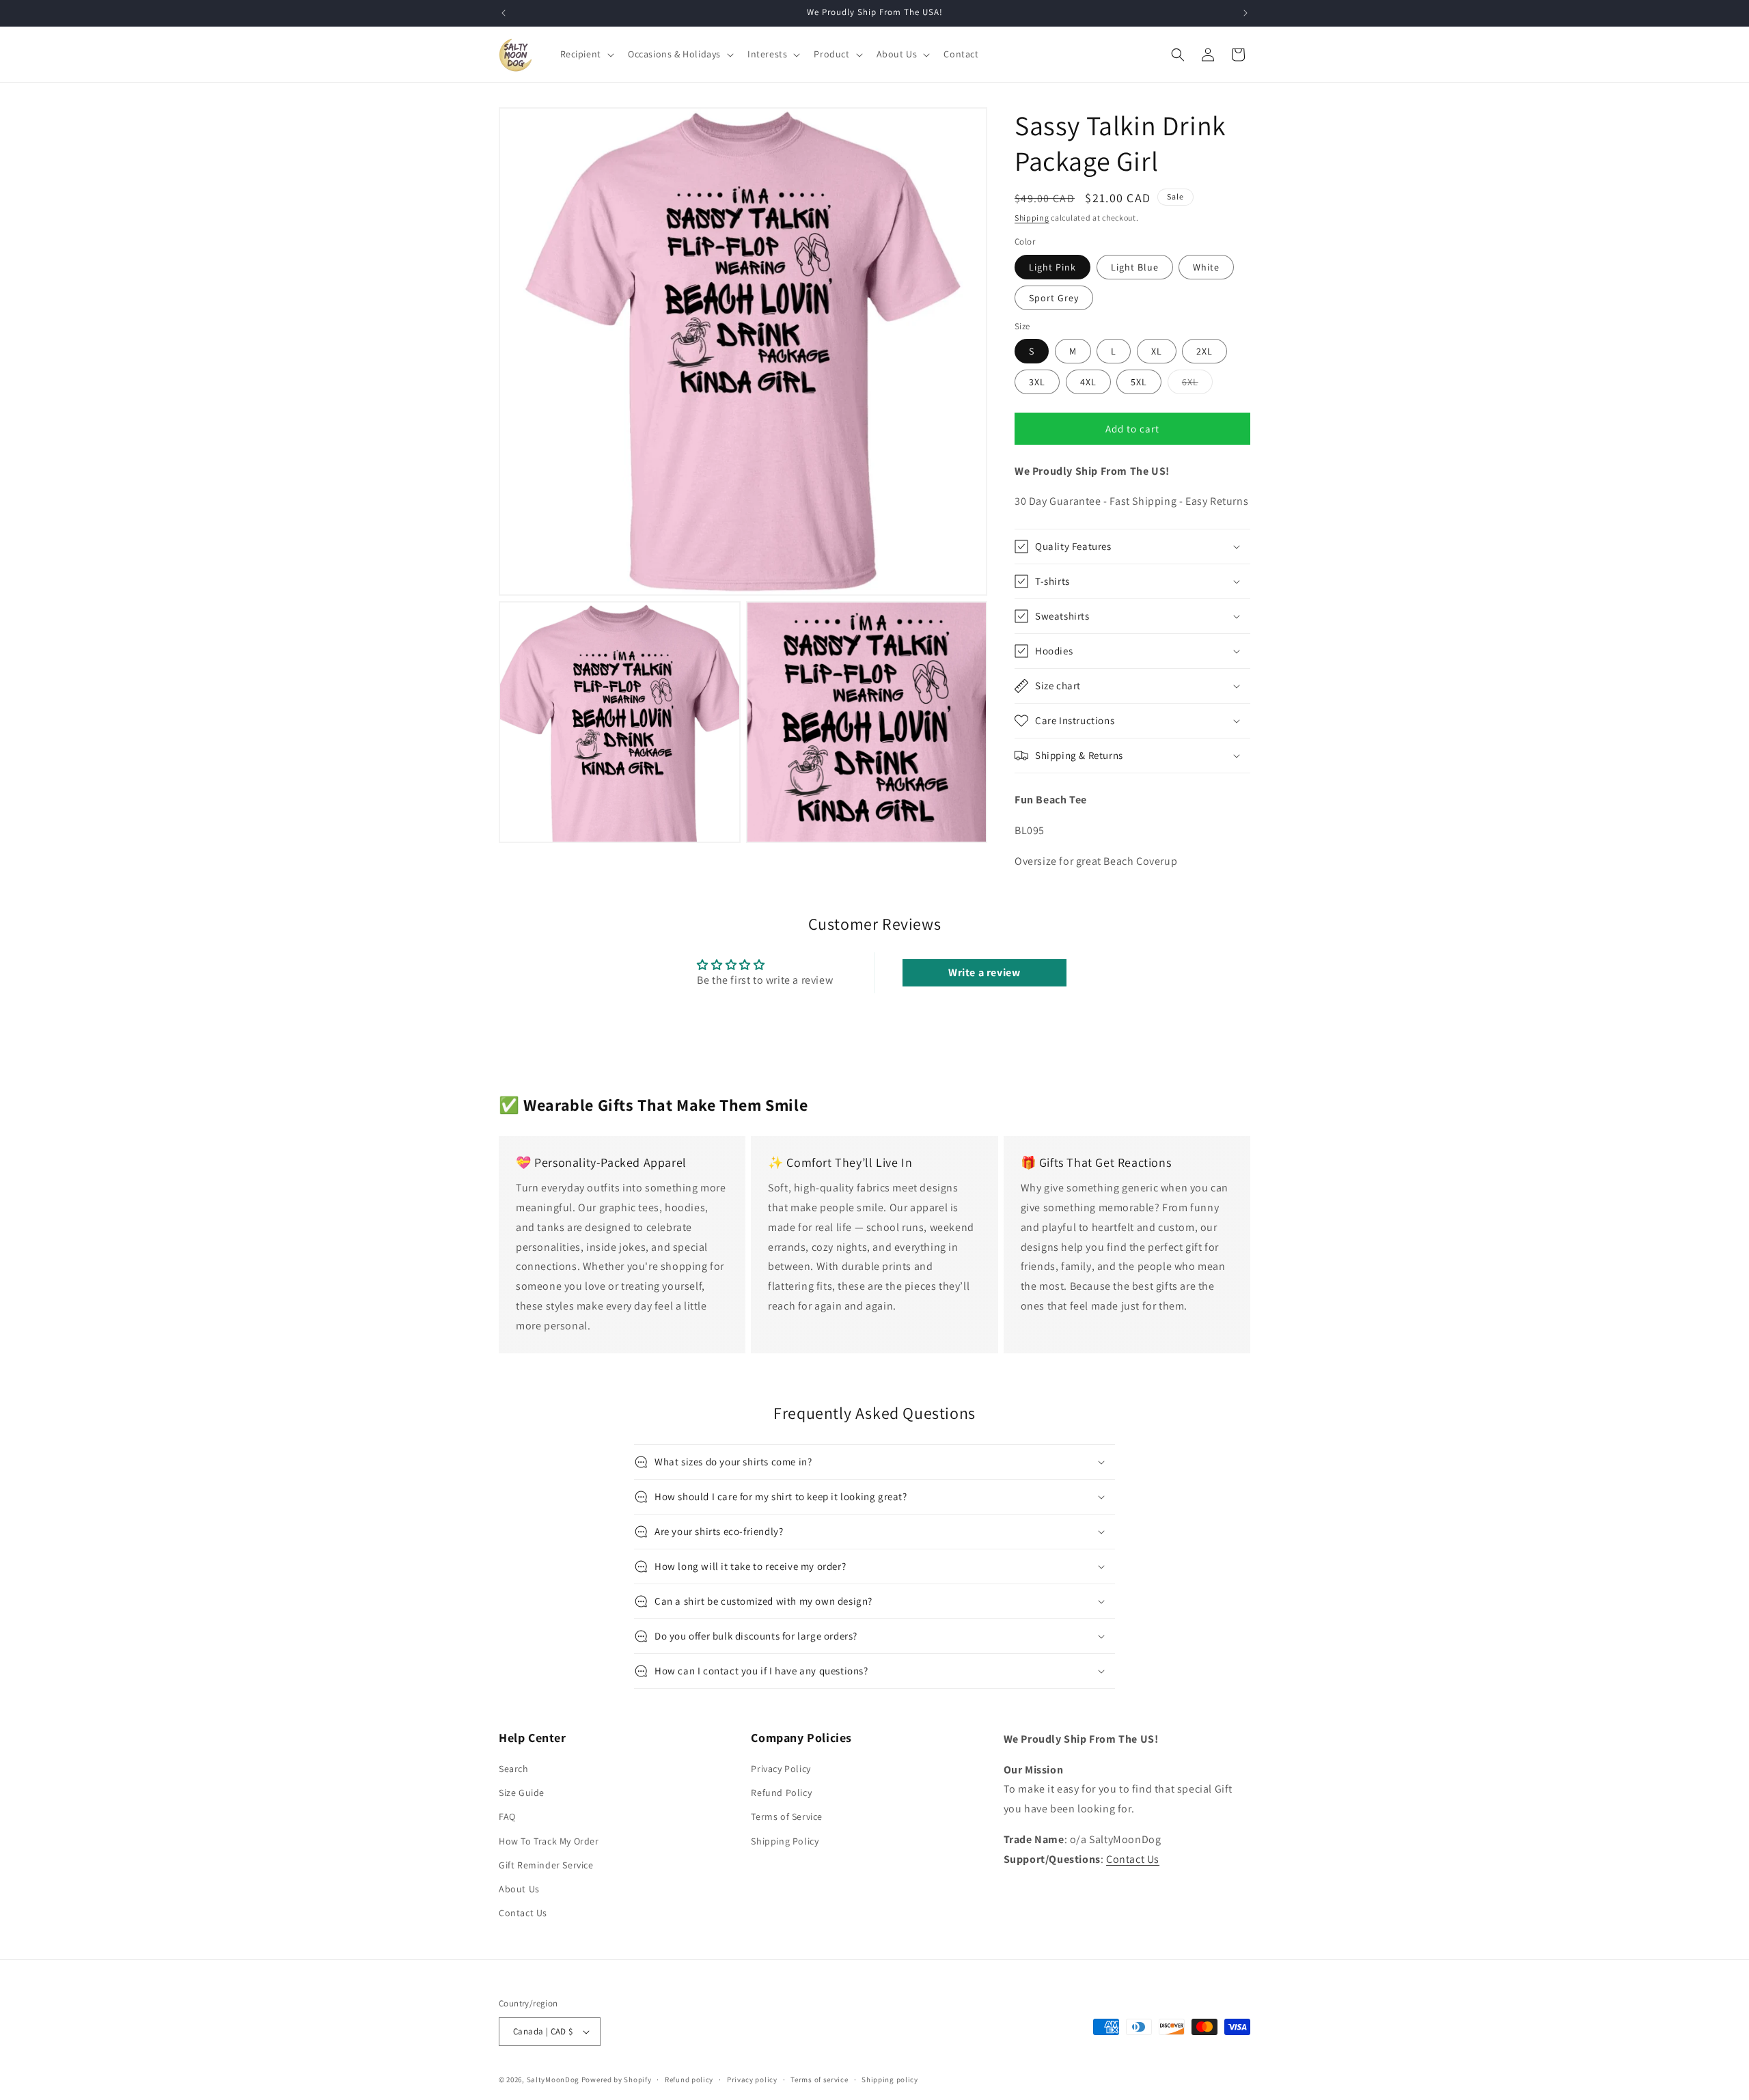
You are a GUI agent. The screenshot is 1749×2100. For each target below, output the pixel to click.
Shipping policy (890, 2080)
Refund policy (689, 2080)
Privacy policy (752, 2080)
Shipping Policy (785, 1841)
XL (1157, 351)
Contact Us (523, 1913)
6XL (1197, 385)
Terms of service (819, 2080)
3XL (1037, 382)
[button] (586, 54)
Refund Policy (781, 1793)
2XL (1204, 351)
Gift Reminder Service (546, 1865)
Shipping (1032, 218)
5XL (1139, 382)
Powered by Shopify (617, 2080)
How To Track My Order (549, 1841)
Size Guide (522, 1793)
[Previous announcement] (504, 13)
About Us (519, 1889)
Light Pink (1052, 267)
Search (514, 1769)
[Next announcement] (1245, 13)
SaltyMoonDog (553, 2080)
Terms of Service (787, 1816)
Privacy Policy (781, 1769)
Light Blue (1135, 267)
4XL (1088, 382)
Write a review (984, 972)
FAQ (507, 1816)
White (1206, 267)
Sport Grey (1054, 298)
